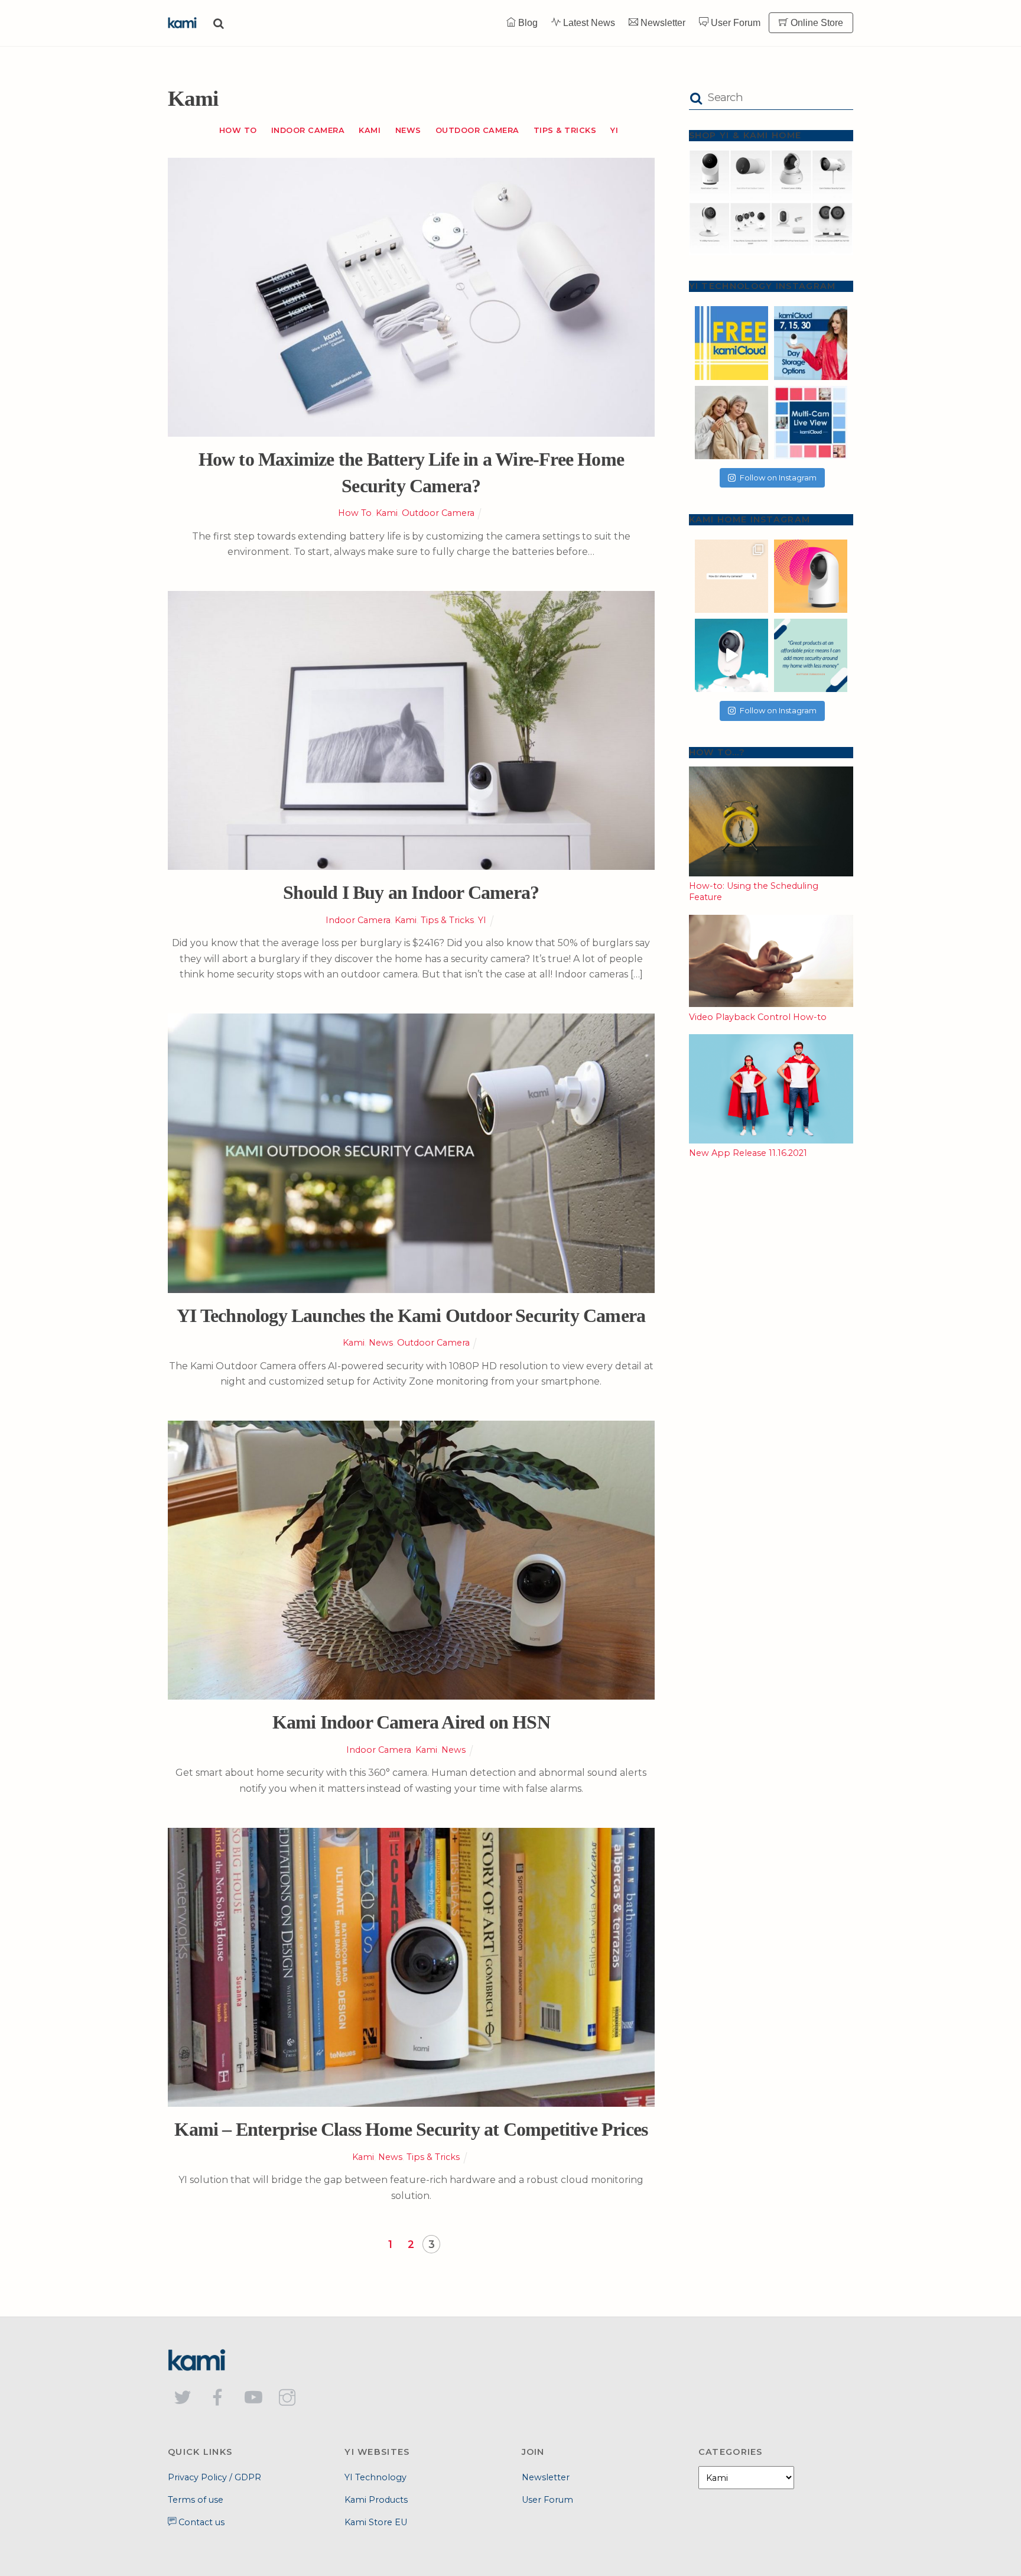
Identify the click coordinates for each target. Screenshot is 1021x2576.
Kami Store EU (376, 2522)
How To (238, 130)
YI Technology (375, 2477)
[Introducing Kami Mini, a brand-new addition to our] (731, 655)
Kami (370, 130)
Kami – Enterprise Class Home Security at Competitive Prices (411, 2129)
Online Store (816, 23)
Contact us (200, 2522)
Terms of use (196, 2500)
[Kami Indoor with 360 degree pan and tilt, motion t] (811, 576)
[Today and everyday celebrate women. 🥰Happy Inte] (731, 423)
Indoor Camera (308, 130)
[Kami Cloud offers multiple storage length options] (811, 343)
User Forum (734, 23)
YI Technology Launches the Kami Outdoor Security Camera (411, 1315)
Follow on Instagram (778, 477)
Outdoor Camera (477, 130)
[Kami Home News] (183, 22)
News (408, 130)
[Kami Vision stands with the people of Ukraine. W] (731, 343)
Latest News (588, 23)
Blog (527, 23)
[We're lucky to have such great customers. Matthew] (811, 655)
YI (614, 130)
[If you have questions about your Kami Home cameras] (731, 576)
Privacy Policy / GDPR (214, 2477)
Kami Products (376, 2500)
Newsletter (662, 23)
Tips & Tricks (565, 130)
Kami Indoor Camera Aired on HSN (411, 1722)
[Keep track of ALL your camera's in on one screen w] (811, 423)
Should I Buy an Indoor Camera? (411, 892)
